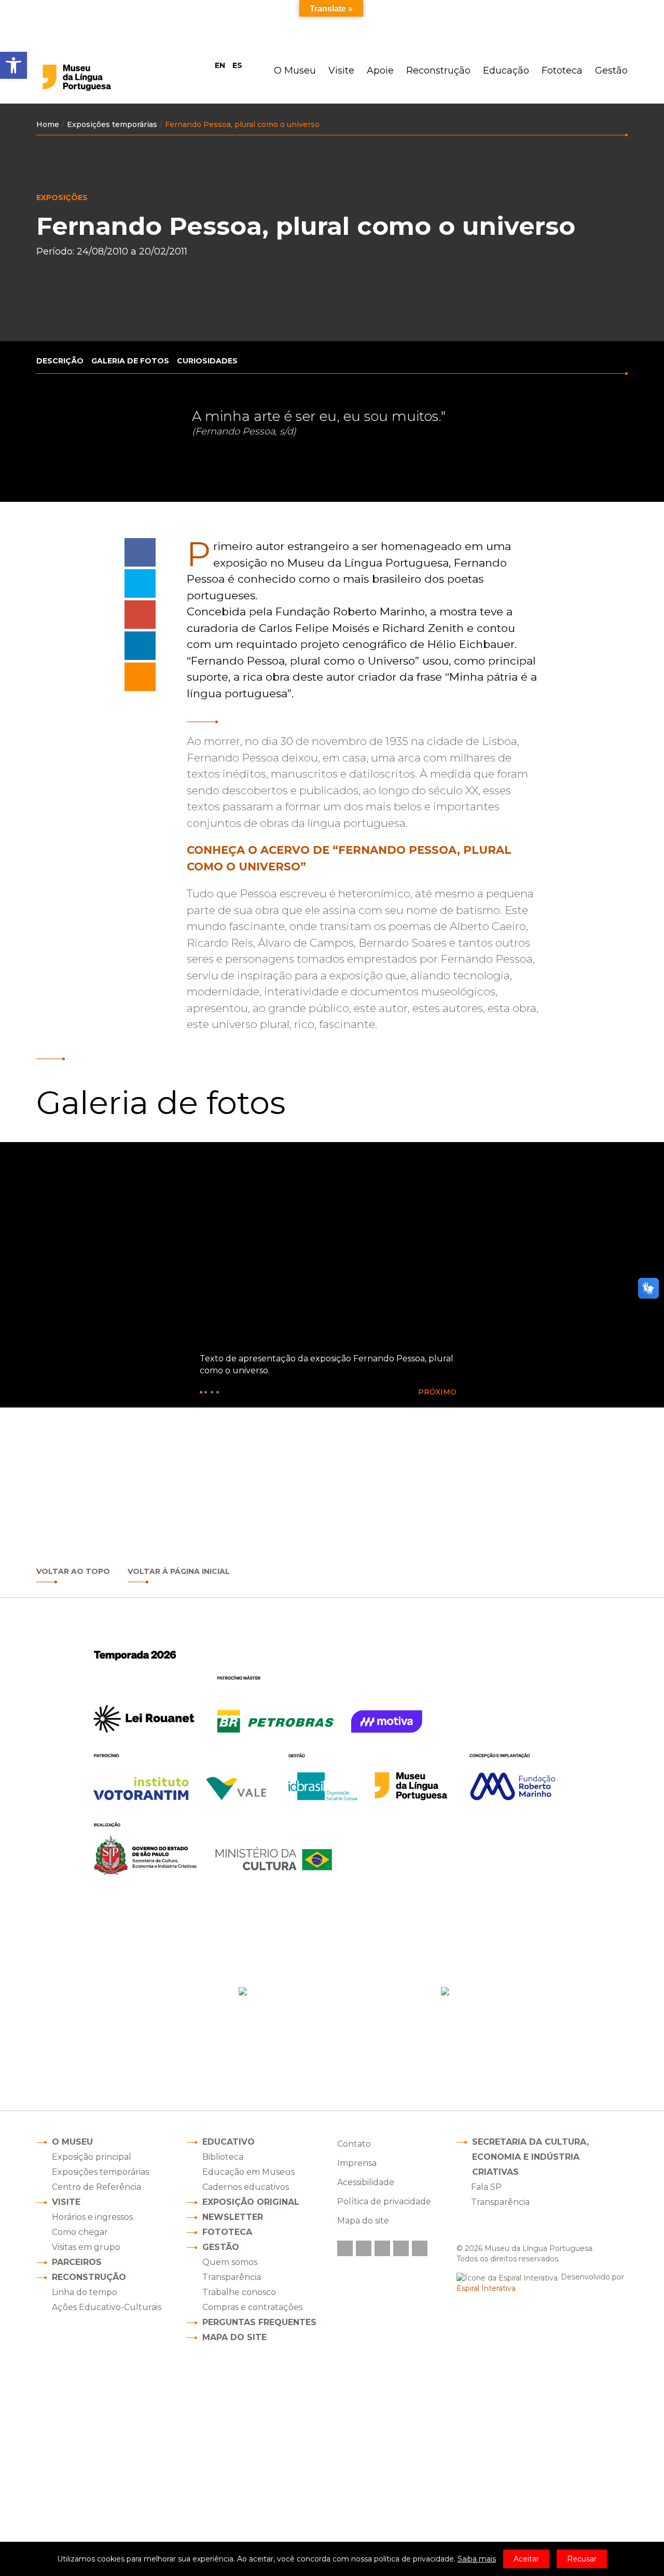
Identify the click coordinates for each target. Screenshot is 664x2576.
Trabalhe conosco (239, 2292)
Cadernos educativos (246, 2187)
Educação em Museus (248, 2172)
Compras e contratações (252, 2307)
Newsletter (233, 2217)
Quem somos (230, 2262)
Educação (506, 71)
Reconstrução (438, 71)
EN (220, 65)
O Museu (295, 71)
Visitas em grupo (86, 2247)
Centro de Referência (96, 2187)
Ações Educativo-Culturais (107, 2307)
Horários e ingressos (92, 2217)
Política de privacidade (384, 2201)
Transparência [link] (500, 2202)
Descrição (60, 361)
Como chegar (80, 2232)
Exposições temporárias (112, 124)
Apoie (380, 71)
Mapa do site (234, 2337)
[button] (441, 1392)
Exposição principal (92, 2157)
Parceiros (77, 2262)
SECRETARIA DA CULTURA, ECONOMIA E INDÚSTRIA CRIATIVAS (530, 2157)
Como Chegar (321, 2035)
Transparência (232, 2277)
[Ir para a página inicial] (98, 78)
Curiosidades (207, 361)
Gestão (611, 71)
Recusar (582, 2559)
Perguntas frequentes (259, 2322)
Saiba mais (477, 2559)
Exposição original (251, 2202)
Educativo (229, 2142)
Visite (341, 71)
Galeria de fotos (130, 361)
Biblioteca (223, 2157)
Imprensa (357, 2163)
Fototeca (562, 71)
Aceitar (526, 2559)
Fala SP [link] (486, 2187)
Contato (354, 2144)
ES (237, 65)
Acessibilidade (366, 2182)
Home (48, 124)
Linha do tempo (85, 2292)
